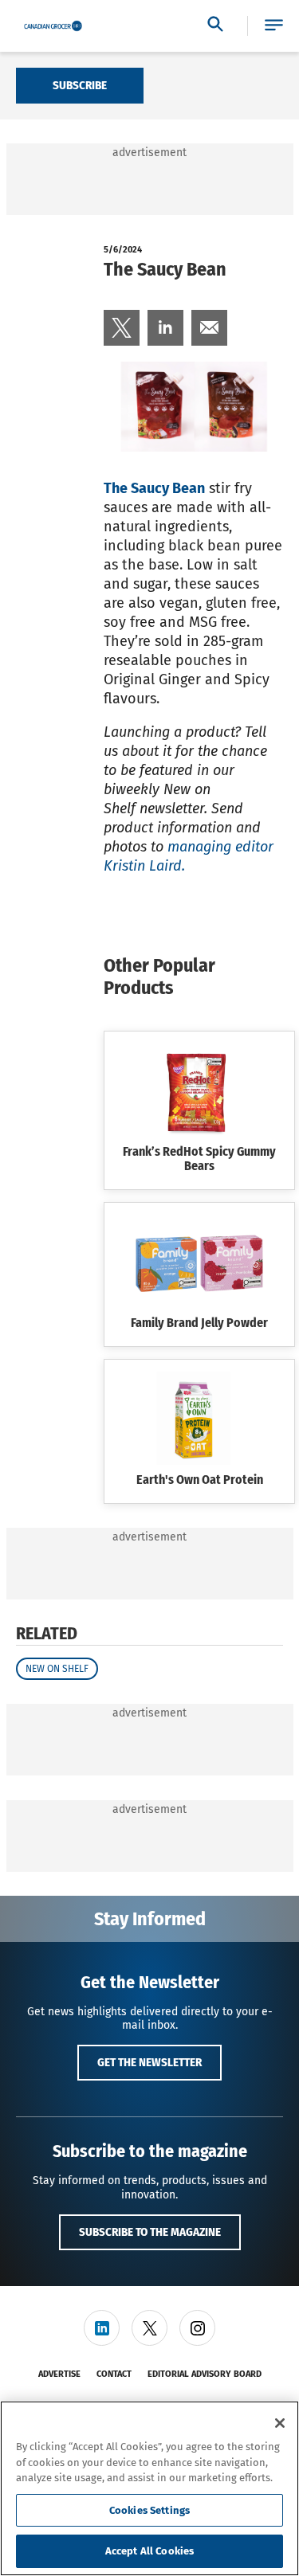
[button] (274, 26)
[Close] (280, 2423)
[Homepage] (53, 26)
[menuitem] (122, 328)
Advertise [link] (59, 2374)
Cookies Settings (149, 2510)
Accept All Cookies (149, 2551)
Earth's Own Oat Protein (200, 1480)
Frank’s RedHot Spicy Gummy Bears (199, 1159)
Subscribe (80, 85)
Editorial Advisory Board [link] (205, 2374)
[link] (122, 328)
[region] (149, 2488)
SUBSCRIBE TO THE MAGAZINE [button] (150, 2232)
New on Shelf (57, 1669)
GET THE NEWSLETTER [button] (149, 2062)
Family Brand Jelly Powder (199, 1323)
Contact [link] (114, 2374)
